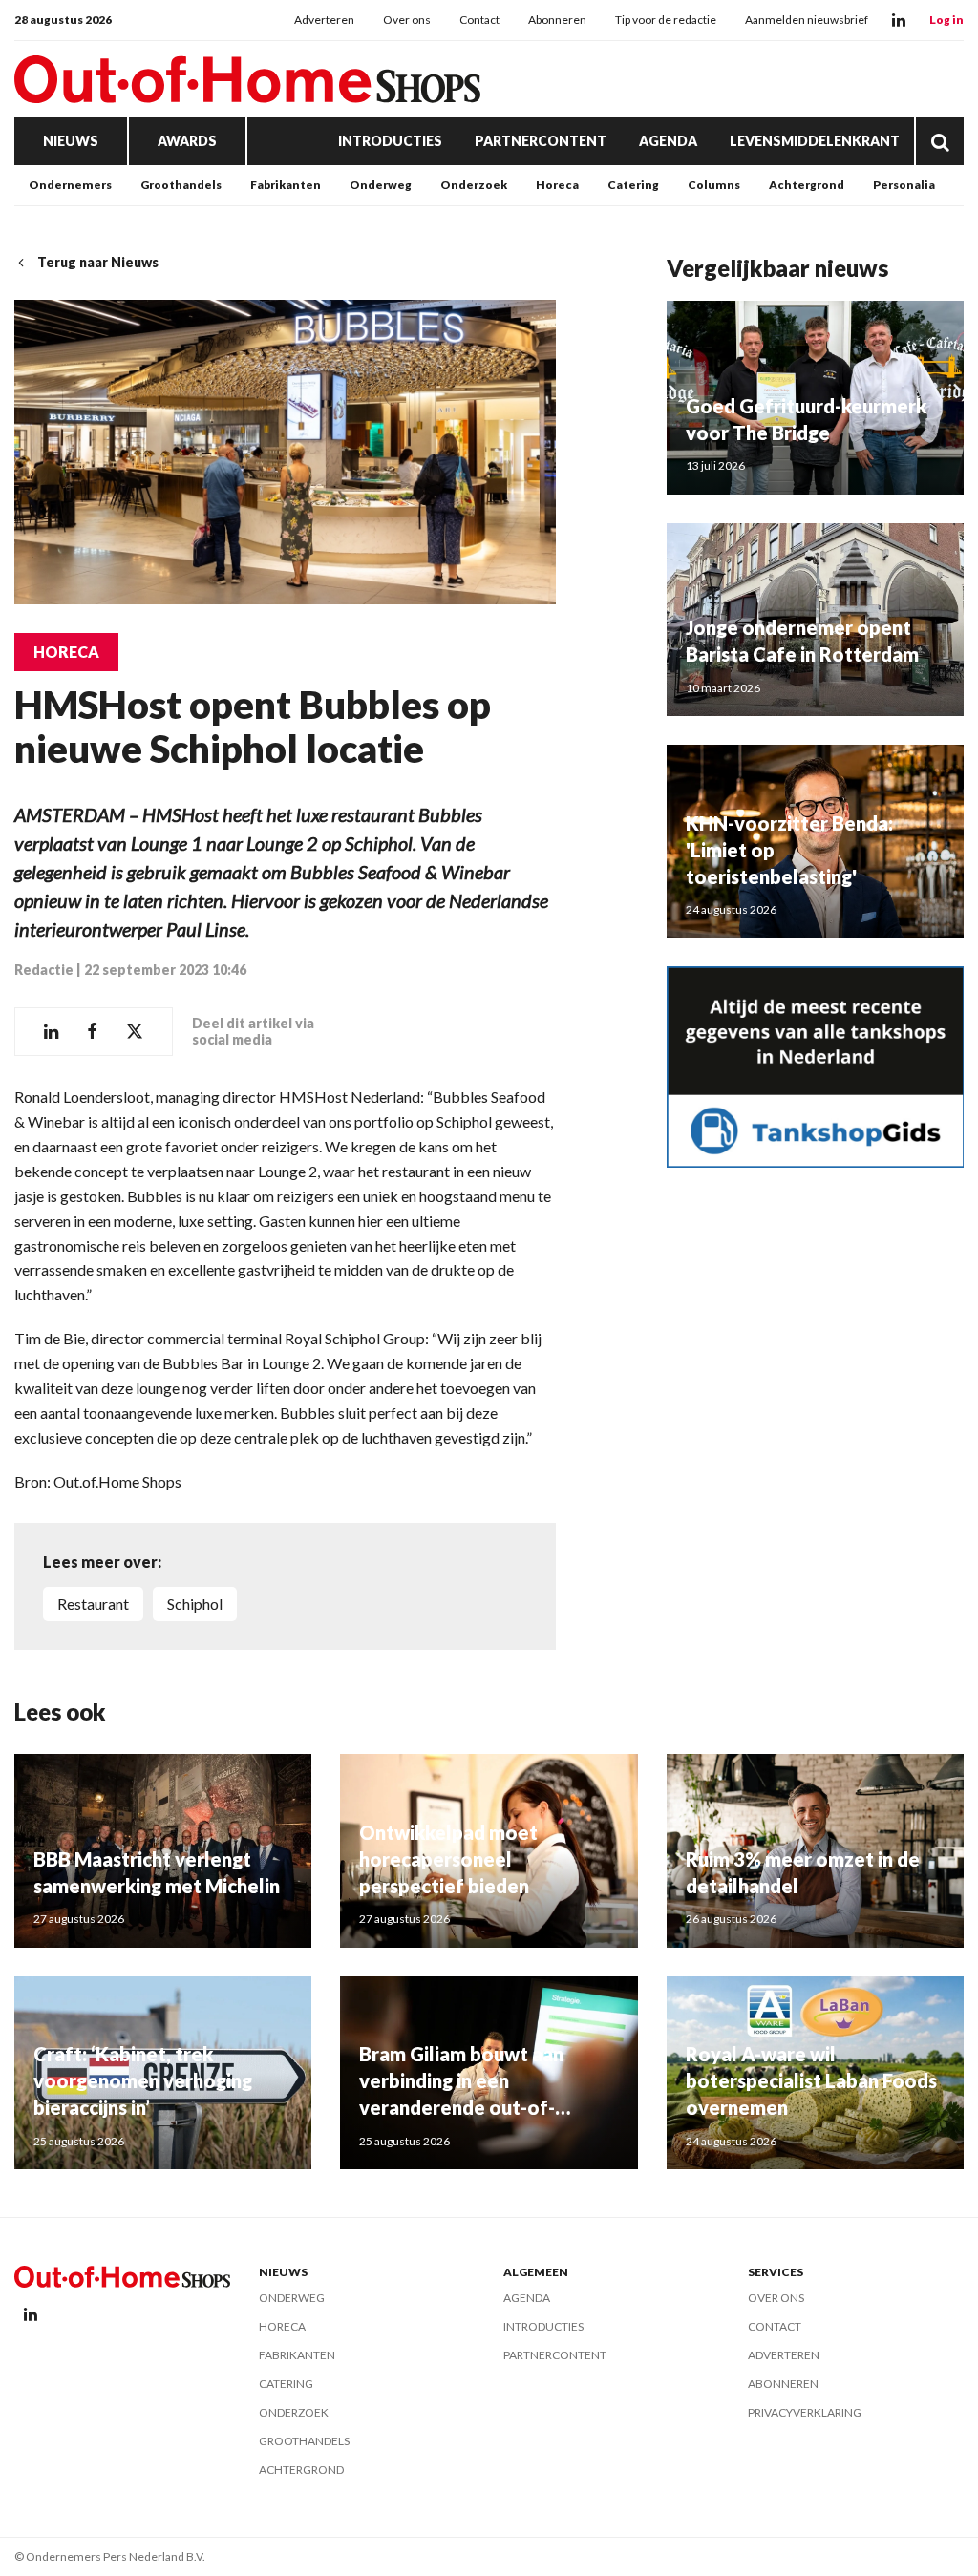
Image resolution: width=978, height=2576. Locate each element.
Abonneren (557, 20)
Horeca (557, 185)
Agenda (668, 141)
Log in (946, 20)
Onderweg (381, 185)
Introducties (390, 141)
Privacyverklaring (805, 2412)
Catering (633, 185)
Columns (714, 185)
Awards (187, 141)
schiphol (195, 1604)
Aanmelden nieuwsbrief (807, 20)
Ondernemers (70, 185)
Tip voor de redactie (666, 20)
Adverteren (324, 20)
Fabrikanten (286, 185)
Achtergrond (807, 185)
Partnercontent (541, 141)
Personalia (904, 185)
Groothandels (181, 185)
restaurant (93, 1604)
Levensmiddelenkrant (815, 141)
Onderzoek (474, 185)
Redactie (44, 970)
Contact (479, 20)
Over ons (407, 20)
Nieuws (71, 141)
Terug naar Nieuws (98, 262)
